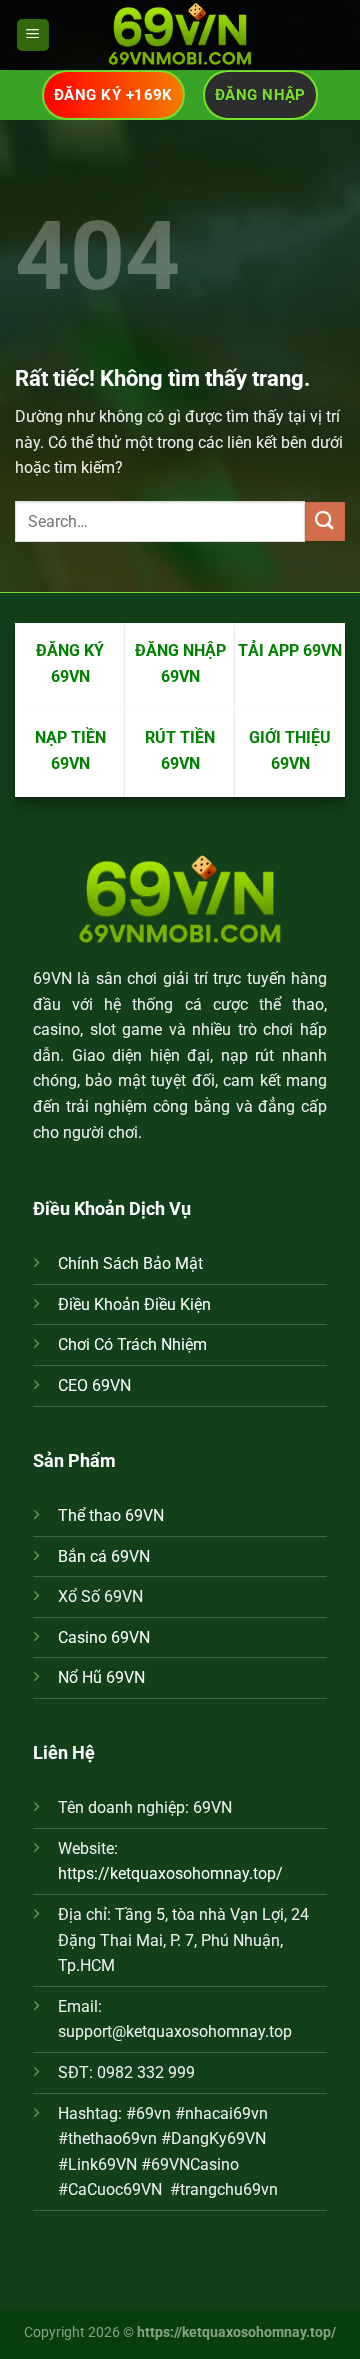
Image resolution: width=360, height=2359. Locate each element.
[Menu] (33, 35)
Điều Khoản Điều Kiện (134, 1304)
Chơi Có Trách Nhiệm (132, 1344)
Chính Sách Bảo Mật (130, 1263)
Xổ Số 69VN (100, 1596)
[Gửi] (325, 521)
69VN (52, 978)
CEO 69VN (94, 1385)
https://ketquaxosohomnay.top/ (170, 1873)
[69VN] (180, 35)
